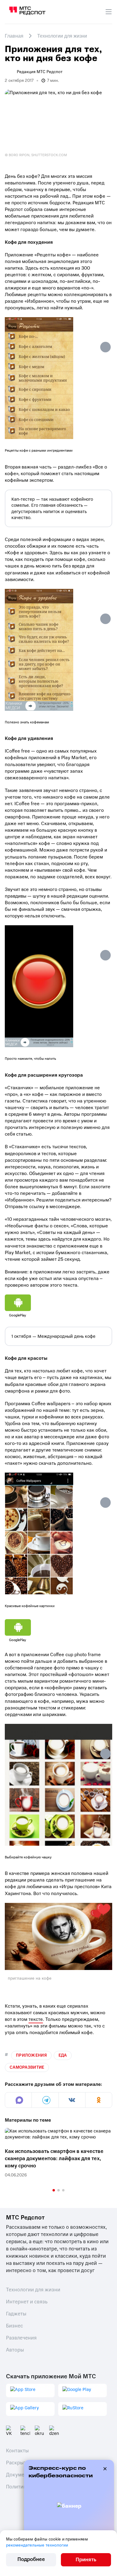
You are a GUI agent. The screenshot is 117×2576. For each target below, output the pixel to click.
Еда (63, 2055)
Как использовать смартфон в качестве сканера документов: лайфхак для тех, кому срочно (54, 2159)
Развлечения (21, 2338)
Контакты (17, 2451)
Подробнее (31, 2559)
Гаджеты (16, 2314)
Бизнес (15, 2326)
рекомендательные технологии (37, 2545)
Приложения (31, 2055)
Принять (86, 2560)
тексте (36, 2019)
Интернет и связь (27, 2302)
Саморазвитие (27, 2067)
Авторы (15, 2350)
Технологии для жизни (33, 2290)
